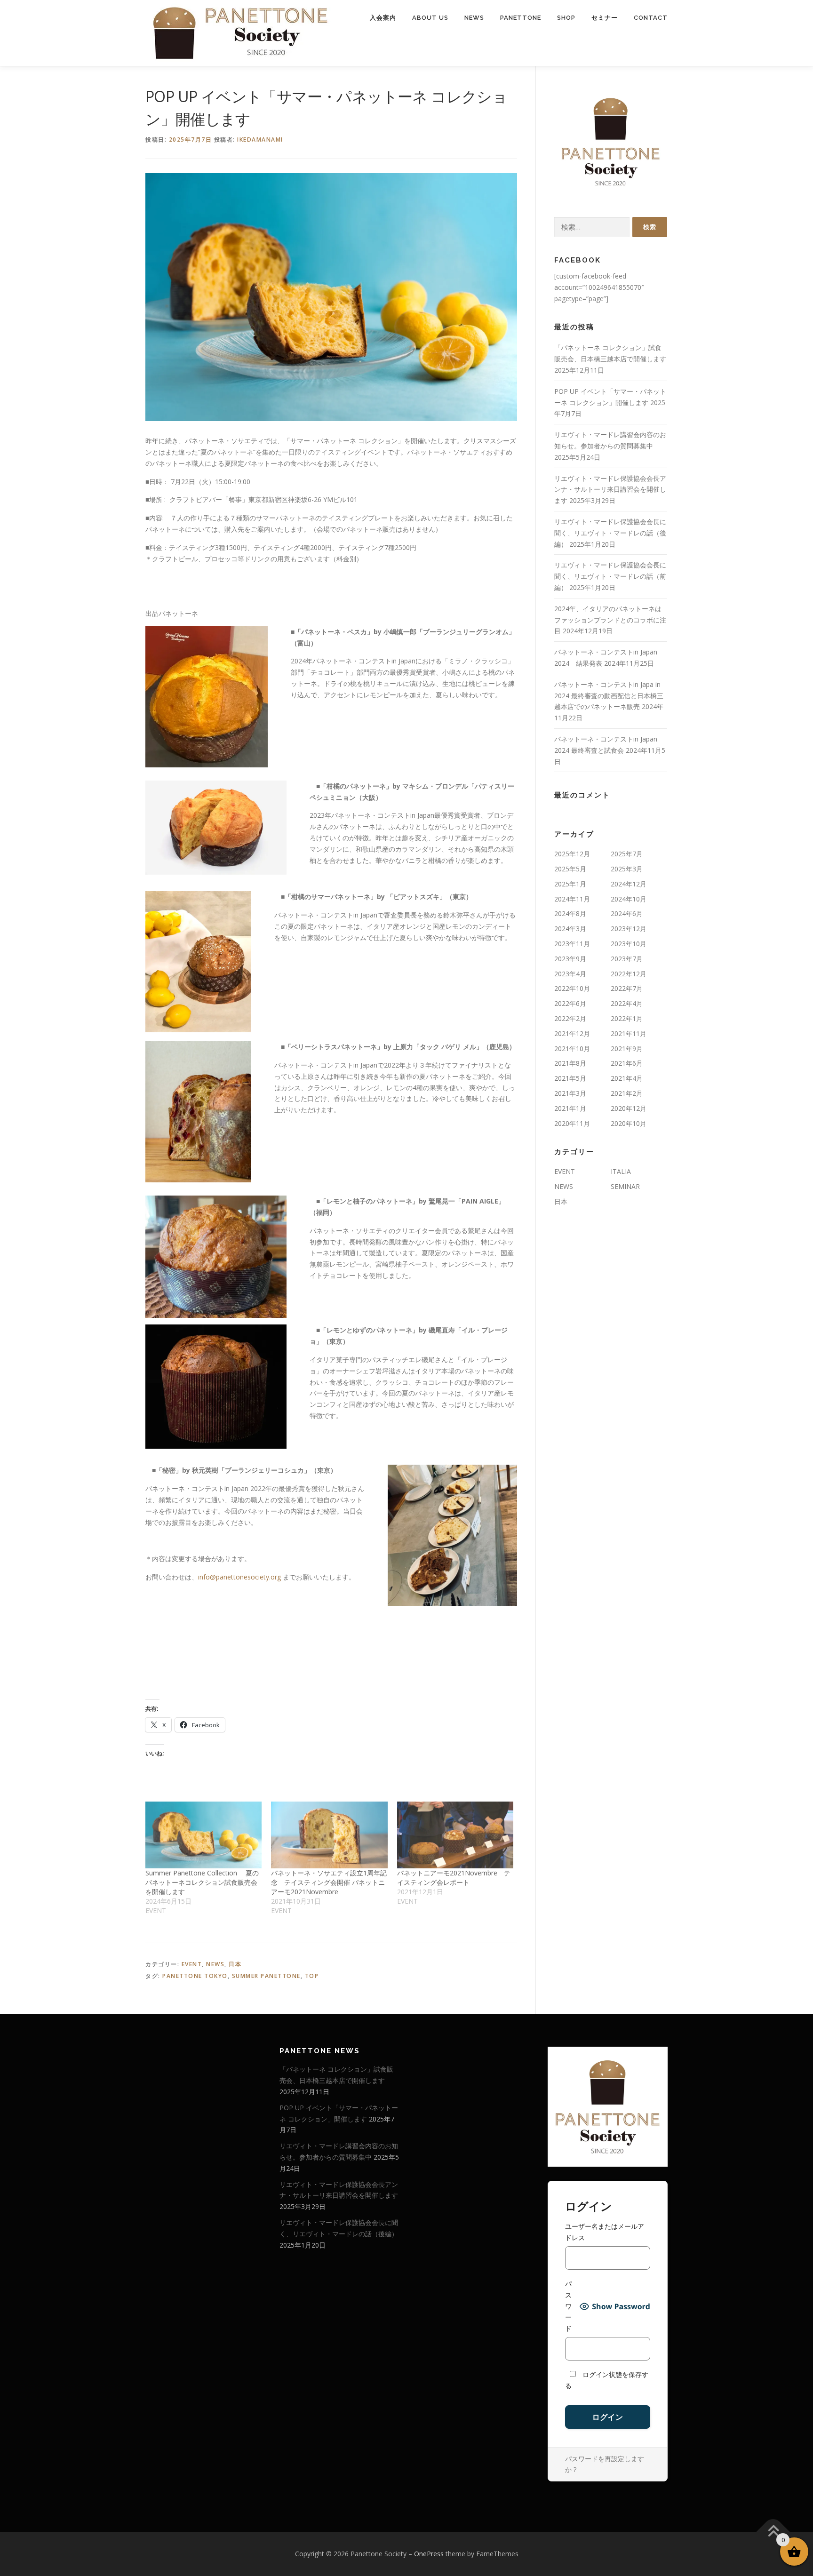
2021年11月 (629, 1033)
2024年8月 (570, 913)
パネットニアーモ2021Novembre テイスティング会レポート (454, 1878)
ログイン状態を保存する (607, 2380)
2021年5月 (570, 1078)
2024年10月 (629, 899)
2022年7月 (627, 988)
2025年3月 (627, 869)
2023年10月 (629, 944)
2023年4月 (570, 974)
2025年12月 (572, 854)
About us (430, 18)
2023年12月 (629, 929)
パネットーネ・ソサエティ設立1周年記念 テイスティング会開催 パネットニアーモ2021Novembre (329, 1882)
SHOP (566, 18)
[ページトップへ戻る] (773, 2532)
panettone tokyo (195, 1976)
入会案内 (383, 18)
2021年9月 (627, 1049)
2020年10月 (629, 1123)
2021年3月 (570, 1093)
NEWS (474, 18)
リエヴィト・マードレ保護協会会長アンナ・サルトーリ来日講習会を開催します (610, 490)
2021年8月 (570, 1063)
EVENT (192, 1964)
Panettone (521, 18)
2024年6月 (627, 913)
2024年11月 (572, 899)
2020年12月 (629, 1108)
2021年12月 (572, 1033)
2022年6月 (570, 1003)
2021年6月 (627, 1063)
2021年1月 (570, 1108)
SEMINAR (625, 1186)
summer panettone (266, 1976)
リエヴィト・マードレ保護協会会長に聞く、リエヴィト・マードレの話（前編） (610, 576)
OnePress (429, 2554)
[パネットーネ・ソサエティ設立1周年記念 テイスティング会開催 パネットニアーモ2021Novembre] (329, 1835)
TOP (312, 1976)
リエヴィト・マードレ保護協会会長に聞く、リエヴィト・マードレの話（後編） (610, 533)
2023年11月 (572, 944)
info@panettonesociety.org (239, 1577)
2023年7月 (627, 959)
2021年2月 (627, 1093)
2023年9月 (570, 959)
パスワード (568, 2306)
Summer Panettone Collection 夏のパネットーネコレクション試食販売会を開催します (202, 1882)
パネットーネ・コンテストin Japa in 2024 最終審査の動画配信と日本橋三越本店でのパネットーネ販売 (609, 696)
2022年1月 (627, 1018)
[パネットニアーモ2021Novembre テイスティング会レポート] (455, 1835)
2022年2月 (570, 1018)
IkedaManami (260, 140)
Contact (651, 18)
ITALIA (621, 1171)
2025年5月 (570, 869)
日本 (235, 1964)
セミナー (605, 18)
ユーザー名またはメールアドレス (605, 2232)
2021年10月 (572, 1049)
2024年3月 (570, 929)
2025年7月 (627, 854)
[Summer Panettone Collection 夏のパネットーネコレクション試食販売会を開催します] (203, 1835)
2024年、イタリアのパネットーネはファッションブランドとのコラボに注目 (610, 620)
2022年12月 (629, 974)
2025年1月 (570, 884)
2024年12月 (629, 884)
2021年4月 (627, 1078)
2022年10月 (572, 988)
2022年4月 (627, 1003)
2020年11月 (572, 1123)
